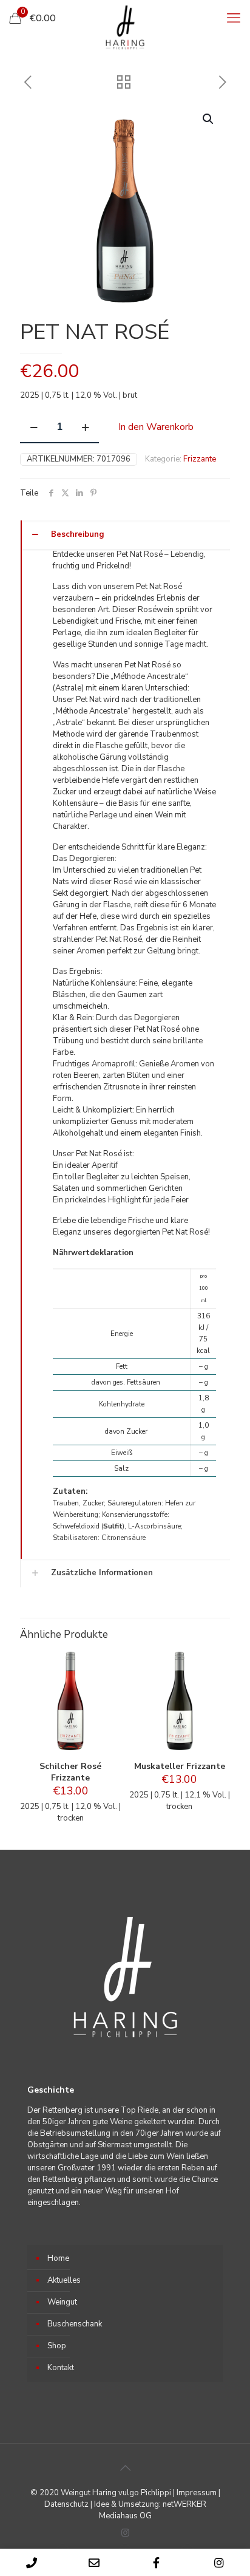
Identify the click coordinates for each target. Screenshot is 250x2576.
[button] (209, 119)
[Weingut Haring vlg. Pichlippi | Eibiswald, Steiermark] (125, 27)
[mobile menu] (234, 18)
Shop (57, 2346)
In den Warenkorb (156, 427)
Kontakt (61, 2368)
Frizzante (200, 459)
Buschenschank (75, 2324)
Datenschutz (66, 2504)
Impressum (197, 2493)
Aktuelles (64, 2280)
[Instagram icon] (125, 2533)
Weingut (62, 2302)
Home (58, 2258)
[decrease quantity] (34, 428)
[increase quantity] (85, 428)
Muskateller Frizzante (180, 1766)
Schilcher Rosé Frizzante (70, 1772)
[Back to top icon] (125, 2469)
